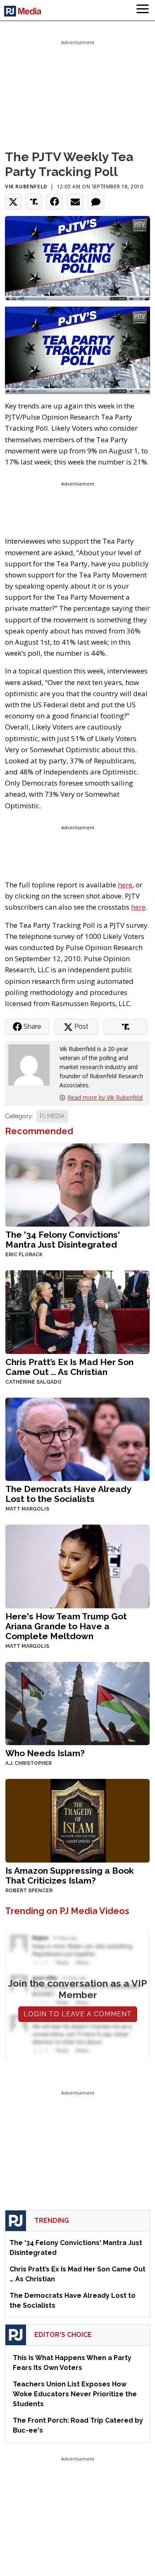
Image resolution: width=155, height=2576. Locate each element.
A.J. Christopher (29, 1763)
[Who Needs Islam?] (77, 1702)
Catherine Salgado (33, 1382)
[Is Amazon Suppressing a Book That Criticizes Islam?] (77, 1820)
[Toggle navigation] (143, 10)
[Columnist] (32, 1064)
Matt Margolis (27, 1509)
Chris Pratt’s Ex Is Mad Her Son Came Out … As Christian (69, 1367)
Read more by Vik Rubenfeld (105, 1097)
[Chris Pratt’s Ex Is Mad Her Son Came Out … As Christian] (77, 1311)
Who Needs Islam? (45, 1753)
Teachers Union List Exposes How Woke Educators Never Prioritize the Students (75, 2394)
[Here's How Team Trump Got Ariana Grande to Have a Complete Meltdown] (77, 1566)
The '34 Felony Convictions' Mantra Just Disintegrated (63, 1240)
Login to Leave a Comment (78, 2014)
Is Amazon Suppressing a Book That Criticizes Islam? (70, 1876)
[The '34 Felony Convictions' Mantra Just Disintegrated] (77, 1184)
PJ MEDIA (52, 1116)
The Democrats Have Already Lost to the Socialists (68, 1494)
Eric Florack (24, 1255)
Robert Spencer (29, 1891)
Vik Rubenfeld (26, 187)
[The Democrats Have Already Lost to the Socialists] (77, 1439)
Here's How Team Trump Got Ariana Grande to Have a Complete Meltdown (66, 1626)
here (125, 885)
